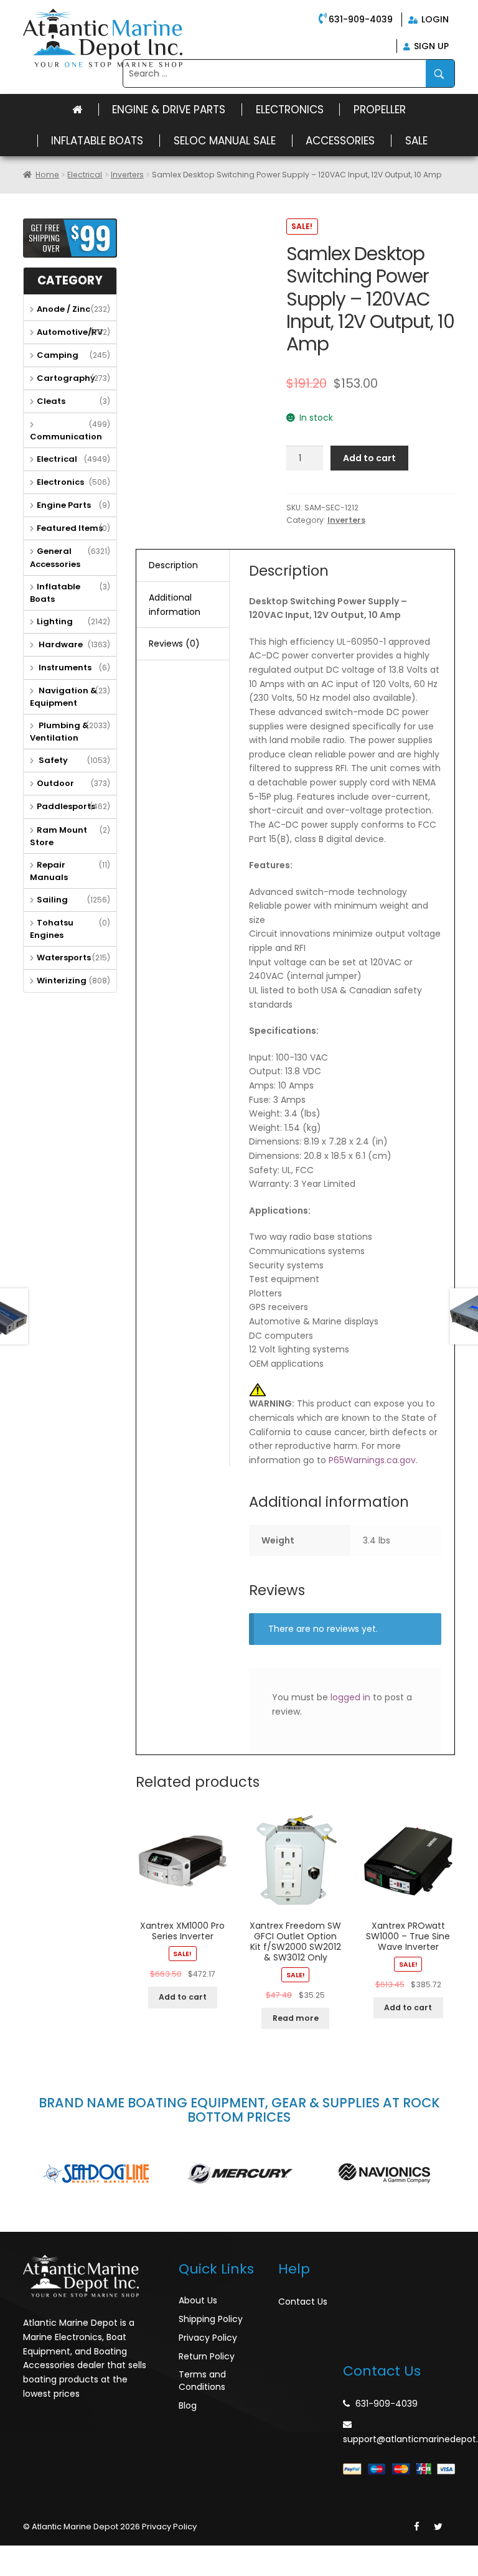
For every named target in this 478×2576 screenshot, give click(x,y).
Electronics (290, 110)
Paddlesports (66, 806)
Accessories (340, 141)
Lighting (55, 621)
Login (434, 19)
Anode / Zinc (63, 309)
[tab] (183, 566)
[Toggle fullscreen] (67, 2555)
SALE (416, 141)
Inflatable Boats (97, 141)
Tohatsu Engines (52, 929)
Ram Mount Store (59, 836)
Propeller (380, 110)
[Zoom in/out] (94, 2555)
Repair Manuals (49, 871)
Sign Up (430, 46)
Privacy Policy (208, 2338)
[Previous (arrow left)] (12, 2571)
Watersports (64, 958)
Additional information (175, 605)
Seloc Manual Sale (225, 141)
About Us (198, 2300)
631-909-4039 (361, 19)
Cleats (51, 401)
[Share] (40, 2555)
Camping (58, 355)
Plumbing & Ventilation (59, 732)
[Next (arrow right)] (40, 2571)
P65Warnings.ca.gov (372, 1460)
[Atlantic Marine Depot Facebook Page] (417, 2527)
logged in (350, 1697)
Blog (188, 2405)
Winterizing (62, 981)
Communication (66, 437)
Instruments (64, 667)
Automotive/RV (70, 332)
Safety (52, 760)
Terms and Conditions (202, 2381)
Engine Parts (64, 505)
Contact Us (303, 2302)
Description (173, 565)
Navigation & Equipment (63, 697)
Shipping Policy (211, 2319)
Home (47, 175)
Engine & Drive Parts (169, 110)
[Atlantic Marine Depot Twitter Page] (438, 2527)
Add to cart (369, 458)
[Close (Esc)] (12, 2555)
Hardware (60, 644)
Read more (296, 2018)
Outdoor (55, 783)
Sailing (52, 900)
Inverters (127, 175)
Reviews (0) (174, 644)
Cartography (66, 378)
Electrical (85, 175)
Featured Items (70, 528)
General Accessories (55, 557)
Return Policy (207, 2356)
